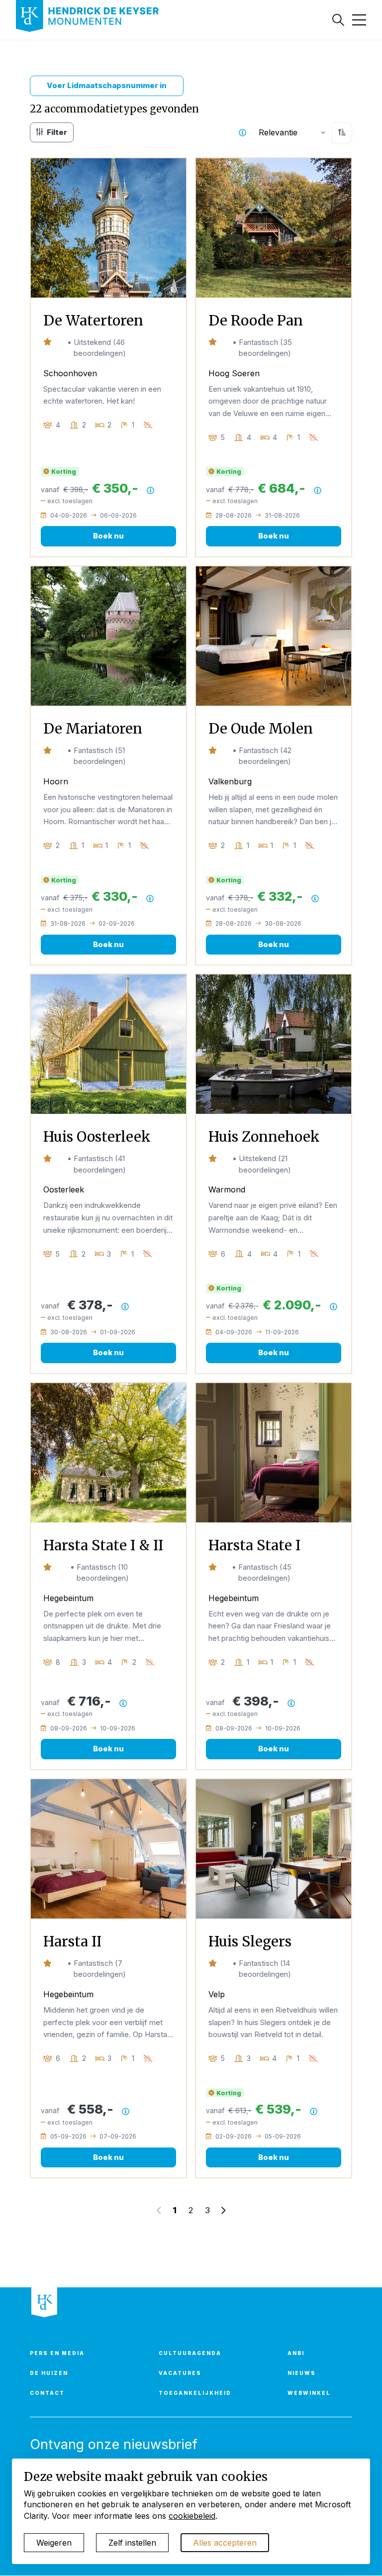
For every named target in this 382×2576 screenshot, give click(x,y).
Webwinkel (309, 2393)
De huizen (49, 2373)
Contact (47, 2393)
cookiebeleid (192, 2516)
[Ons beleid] (242, 133)
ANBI (296, 2353)
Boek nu (108, 536)
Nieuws (302, 2373)
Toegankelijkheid (195, 2393)
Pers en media (57, 2353)
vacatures (180, 2373)
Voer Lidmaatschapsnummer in (107, 85)
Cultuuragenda (190, 2353)
